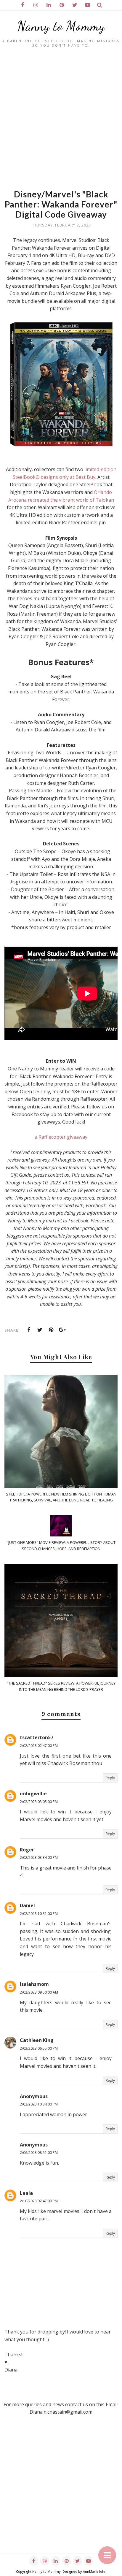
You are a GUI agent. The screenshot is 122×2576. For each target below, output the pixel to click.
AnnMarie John (95, 2571)
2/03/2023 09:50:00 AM (39, 1992)
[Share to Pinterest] (51, 1330)
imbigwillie (33, 1794)
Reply (110, 1778)
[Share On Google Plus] (62, 1330)
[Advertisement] (61, 121)
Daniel (27, 1905)
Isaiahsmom (34, 1984)
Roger (27, 1850)
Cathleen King (37, 2040)
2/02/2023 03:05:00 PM (39, 1802)
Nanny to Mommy (61, 26)
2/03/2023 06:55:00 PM (39, 2048)
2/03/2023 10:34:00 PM (39, 2104)
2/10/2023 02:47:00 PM (39, 2201)
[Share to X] (40, 1330)
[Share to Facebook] (29, 1330)
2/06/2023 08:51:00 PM (39, 2153)
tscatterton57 (37, 1737)
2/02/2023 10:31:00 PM (39, 1914)
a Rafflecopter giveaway (61, 1137)
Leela (26, 2193)
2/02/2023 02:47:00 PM (39, 1746)
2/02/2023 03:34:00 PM (39, 1857)
